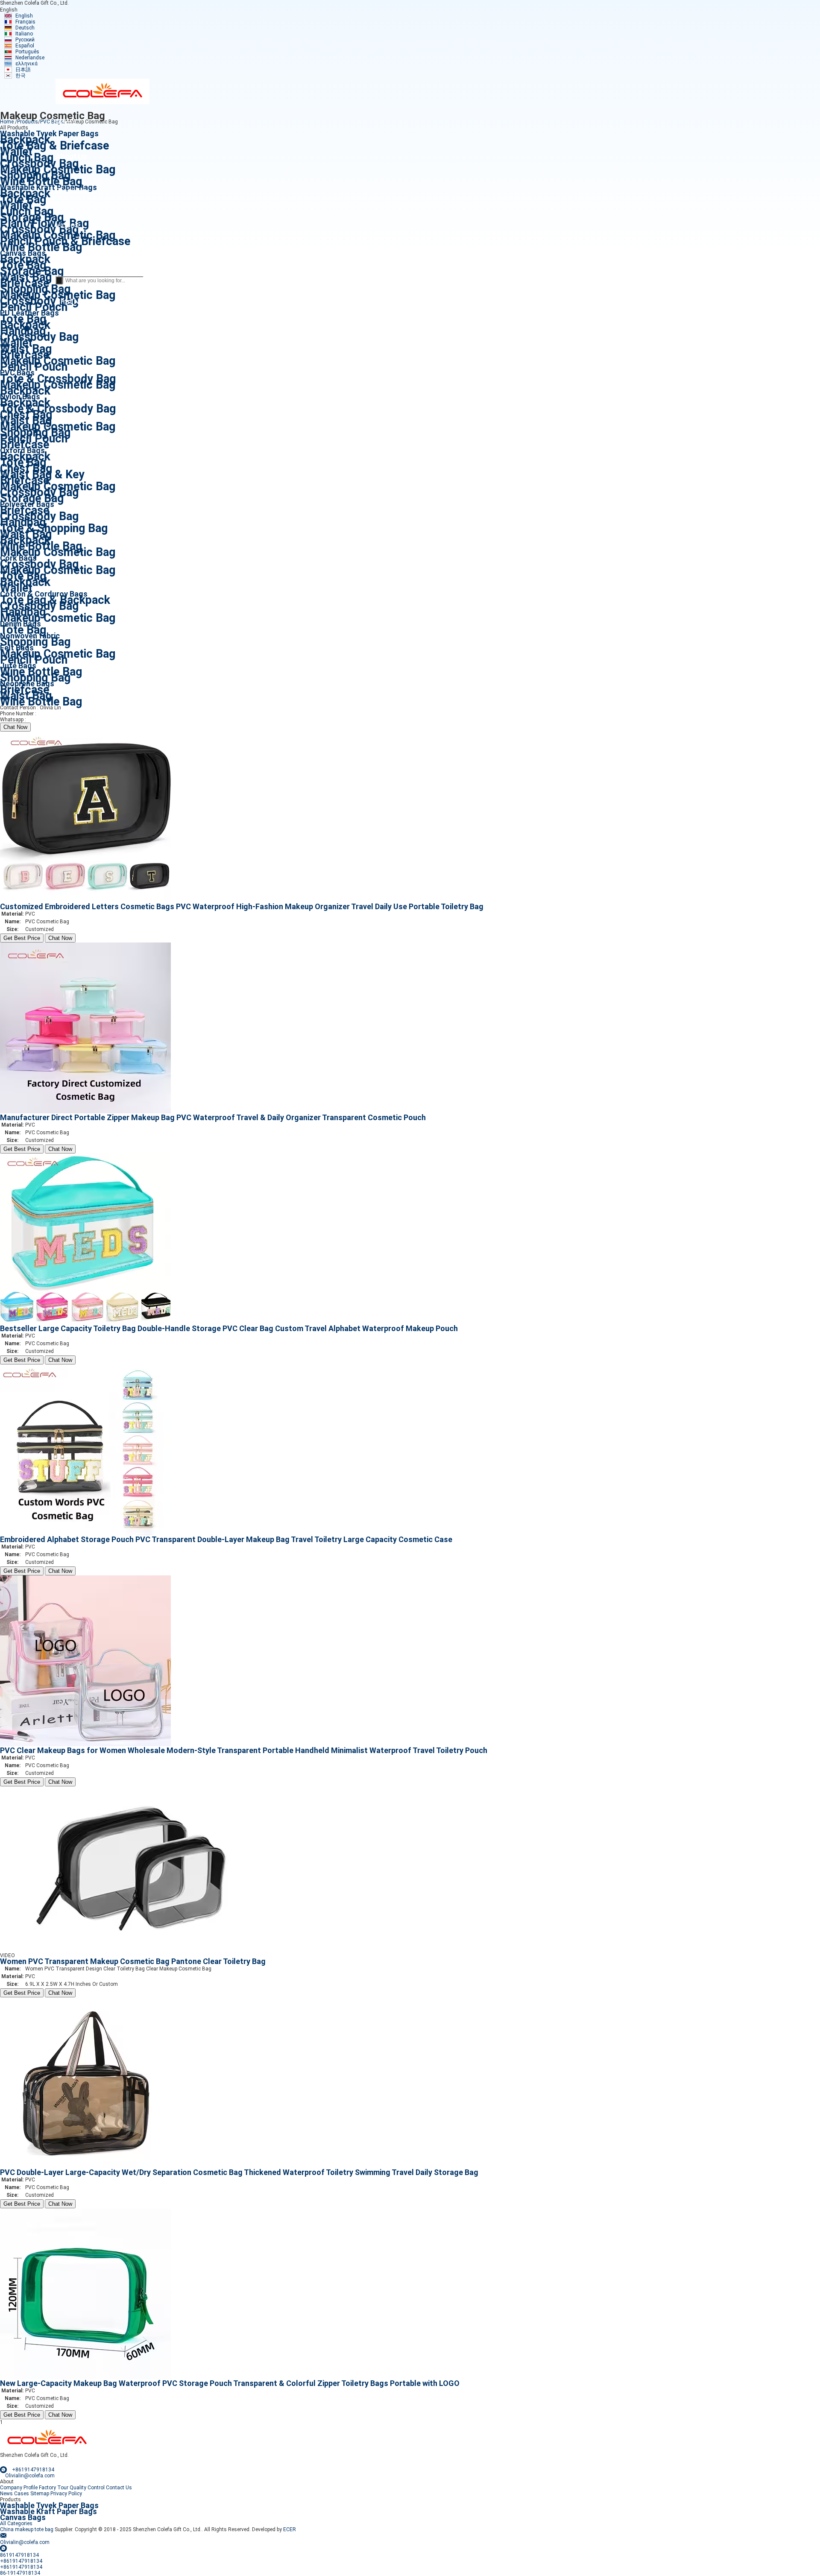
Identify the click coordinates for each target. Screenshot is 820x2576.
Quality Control (87, 2488)
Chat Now (15, 727)
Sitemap (40, 2494)
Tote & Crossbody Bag (58, 409)
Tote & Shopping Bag (54, 528)
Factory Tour (54, 2488)
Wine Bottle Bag (41, 181)
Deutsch (25, 28)
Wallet (16, 588)
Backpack (25, 391)
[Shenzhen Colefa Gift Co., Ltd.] (102, 102)
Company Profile (19, 2488)
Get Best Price (22, 938)
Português (27, 52)
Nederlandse (30, 58)
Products (28, 122)
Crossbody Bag (39, 337)
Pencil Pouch (34, 307)
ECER (290, 2529)
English (24, 16)
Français (25, 22)
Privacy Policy (66, 2494)
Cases (22, 2494)
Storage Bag (32, 498)
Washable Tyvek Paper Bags (49, 2505)
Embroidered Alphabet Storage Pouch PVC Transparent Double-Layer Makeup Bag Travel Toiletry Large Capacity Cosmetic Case (226, 1539)
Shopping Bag (35, 642)
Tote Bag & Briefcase (54, 146)
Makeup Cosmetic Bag (58, 385)
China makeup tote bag (27, 2529)
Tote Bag (23, 630)
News (6, 2494)
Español (25, 46)
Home (7, 122)
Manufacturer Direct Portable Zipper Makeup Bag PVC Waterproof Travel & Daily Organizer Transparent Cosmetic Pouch (213, 1117)
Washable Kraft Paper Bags (48, 2511)
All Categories (16, 2523)
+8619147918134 (48, 720)
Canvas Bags (23, 2517)
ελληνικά (26, 64)
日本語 (23, 70)
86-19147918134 (58, 714)
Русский (25, 40)
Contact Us (119, 2488)
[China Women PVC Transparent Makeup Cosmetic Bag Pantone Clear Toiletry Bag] (136, 1955)
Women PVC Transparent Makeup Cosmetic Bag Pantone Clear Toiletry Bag (133, 1961)
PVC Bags (52, 122)
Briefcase (25, 445)
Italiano (24, 34)
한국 (20, 76)
